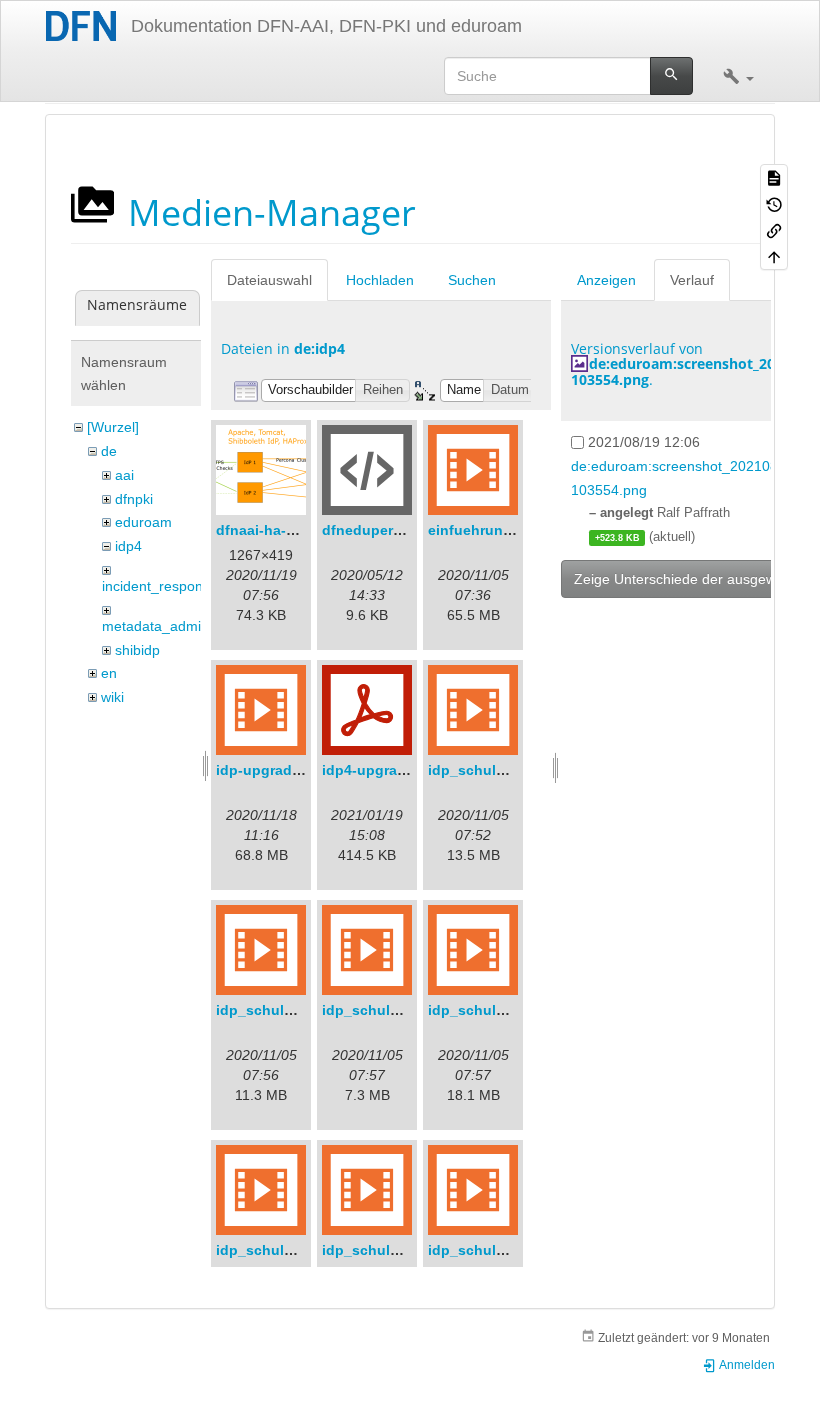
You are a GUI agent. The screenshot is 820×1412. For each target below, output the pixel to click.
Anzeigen (606, 280)
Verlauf (692, 280)
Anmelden (746, 1365)
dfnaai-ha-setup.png (286, 530)
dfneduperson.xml (384, 530)
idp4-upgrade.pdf (381, 770)
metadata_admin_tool (171, 626)
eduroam (143, 522)
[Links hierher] (774, 230)
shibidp (137, 650)
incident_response (160, 586)
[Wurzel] (113, 427)
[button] (738, 76)
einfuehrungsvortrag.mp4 (515, 530)
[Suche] (671, 76)
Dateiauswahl (269, 280)
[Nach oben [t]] (774, 256)
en (109, 673)
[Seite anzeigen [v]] (774, 177)
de (109, 451)
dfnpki (134, 499)
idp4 (128, 546)
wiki (112, 697)
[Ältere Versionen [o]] (774, 203)
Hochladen (380, 280)
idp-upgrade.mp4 (274, 770)
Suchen (472, 280)
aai (124, 475)
